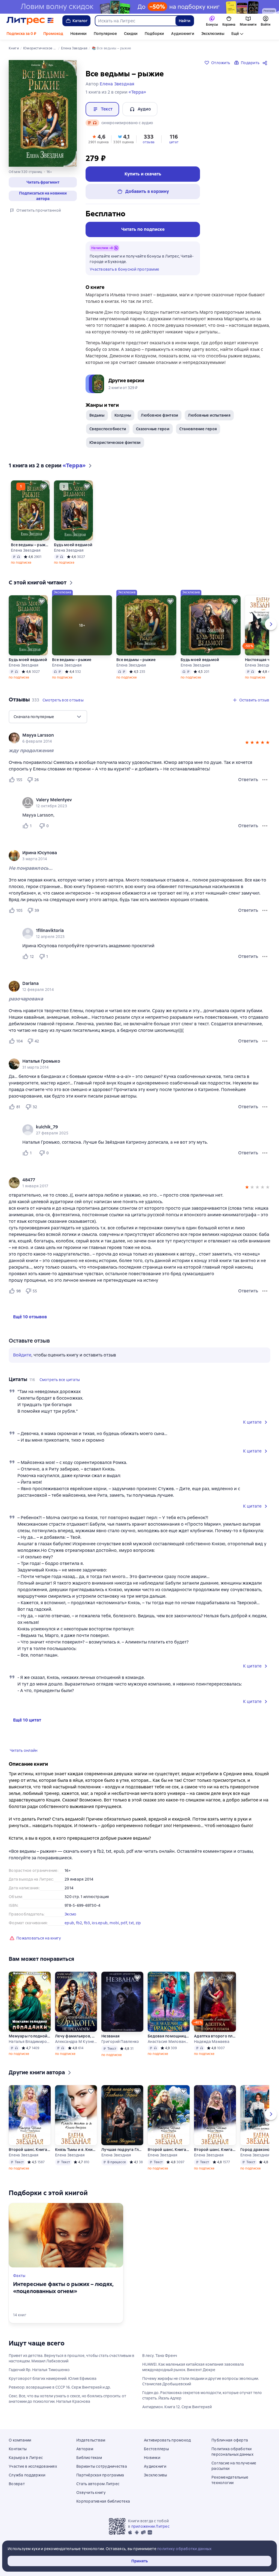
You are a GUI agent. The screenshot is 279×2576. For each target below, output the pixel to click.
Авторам (85, 2449)
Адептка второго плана (215, 2036)
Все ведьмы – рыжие (30, 545)
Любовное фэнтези (160, 415)
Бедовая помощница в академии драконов (169, 2036)
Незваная (110, 2036)
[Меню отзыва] (265, 780)
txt (131, 1923)
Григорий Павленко (120, 2042)
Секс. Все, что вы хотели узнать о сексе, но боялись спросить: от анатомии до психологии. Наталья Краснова (67, 2399)
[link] (132, 735)
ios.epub (100, 1923)
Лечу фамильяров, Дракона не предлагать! (76, 2036)
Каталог (80, 21)
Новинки (78, 34)
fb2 (79, 1923)
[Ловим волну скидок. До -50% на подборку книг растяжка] (139, 7)
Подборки (154, 34)
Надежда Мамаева (212, 2042)
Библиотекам (89, 2458)
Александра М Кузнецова (76, 2042)
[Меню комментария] (265, 826)
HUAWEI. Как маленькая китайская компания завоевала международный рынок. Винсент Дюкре (193, 2367)
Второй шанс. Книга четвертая (30, 2150)
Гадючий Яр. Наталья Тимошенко (39, 2370)
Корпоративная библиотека (103, 2501)
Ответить (248, 780)
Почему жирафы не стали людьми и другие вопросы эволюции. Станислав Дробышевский (201, 2381)
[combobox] (135, 21)
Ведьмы (97, 415)
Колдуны (123, 415)
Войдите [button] (22, 1355)
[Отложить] (44, 486)
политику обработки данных (184, 2549)
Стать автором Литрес (98, 2484)
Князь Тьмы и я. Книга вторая (76, 2150)
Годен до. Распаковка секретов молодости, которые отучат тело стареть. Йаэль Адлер (202, 2395)
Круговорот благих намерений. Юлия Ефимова (53, 2378)
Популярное (105, 34)
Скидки (131, 34)
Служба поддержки (27, 2475)
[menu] (48, 717)
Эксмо (70, 1914)
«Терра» (137, 92)
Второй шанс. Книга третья (215, 2150)
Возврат (17, 2484)
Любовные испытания (209, 415)
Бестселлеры (156, 2449)
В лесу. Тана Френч (160, 2356)
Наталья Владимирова (30, 2042)
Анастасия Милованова (169, 2042)
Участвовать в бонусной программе (124, 269)
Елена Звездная (26, 550)
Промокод (53, 34)
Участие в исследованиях (33, 2466)
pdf (124, 1923)
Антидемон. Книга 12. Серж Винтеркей (177, 2407)
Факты (19, 2276)
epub (69, 1923)
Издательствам (91, 2440)
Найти (185, 21)
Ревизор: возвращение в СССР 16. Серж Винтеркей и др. (60, 2387)
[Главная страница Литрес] (30, 21)
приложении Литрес (150, 2526)
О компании (20, 2440)
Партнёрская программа (100, 2475)
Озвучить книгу (91, 2493)
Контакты (18, 2449)
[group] (139, 738)
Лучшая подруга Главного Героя (122, 2150)
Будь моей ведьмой (73, 545)
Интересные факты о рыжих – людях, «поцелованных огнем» (63, 2288)
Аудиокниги (183, 34)
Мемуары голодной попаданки (30, 2036)
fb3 (87, 1923)
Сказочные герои (153, 429)
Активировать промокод (167, 2440)
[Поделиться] (266, 63)
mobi (114, 1923)
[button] (43, 182)
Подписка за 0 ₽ (21, 34)
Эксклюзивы (213, 34)
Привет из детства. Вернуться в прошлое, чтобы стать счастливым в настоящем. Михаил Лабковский (72, 2358)
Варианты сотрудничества (102, 2466)
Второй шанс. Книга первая (169, 2150)
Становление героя (198, 429)
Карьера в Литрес (26, 2458)
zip (138, 1923)
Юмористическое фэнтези (115, 443)
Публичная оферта (230, 2440)
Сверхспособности (108, 429)
